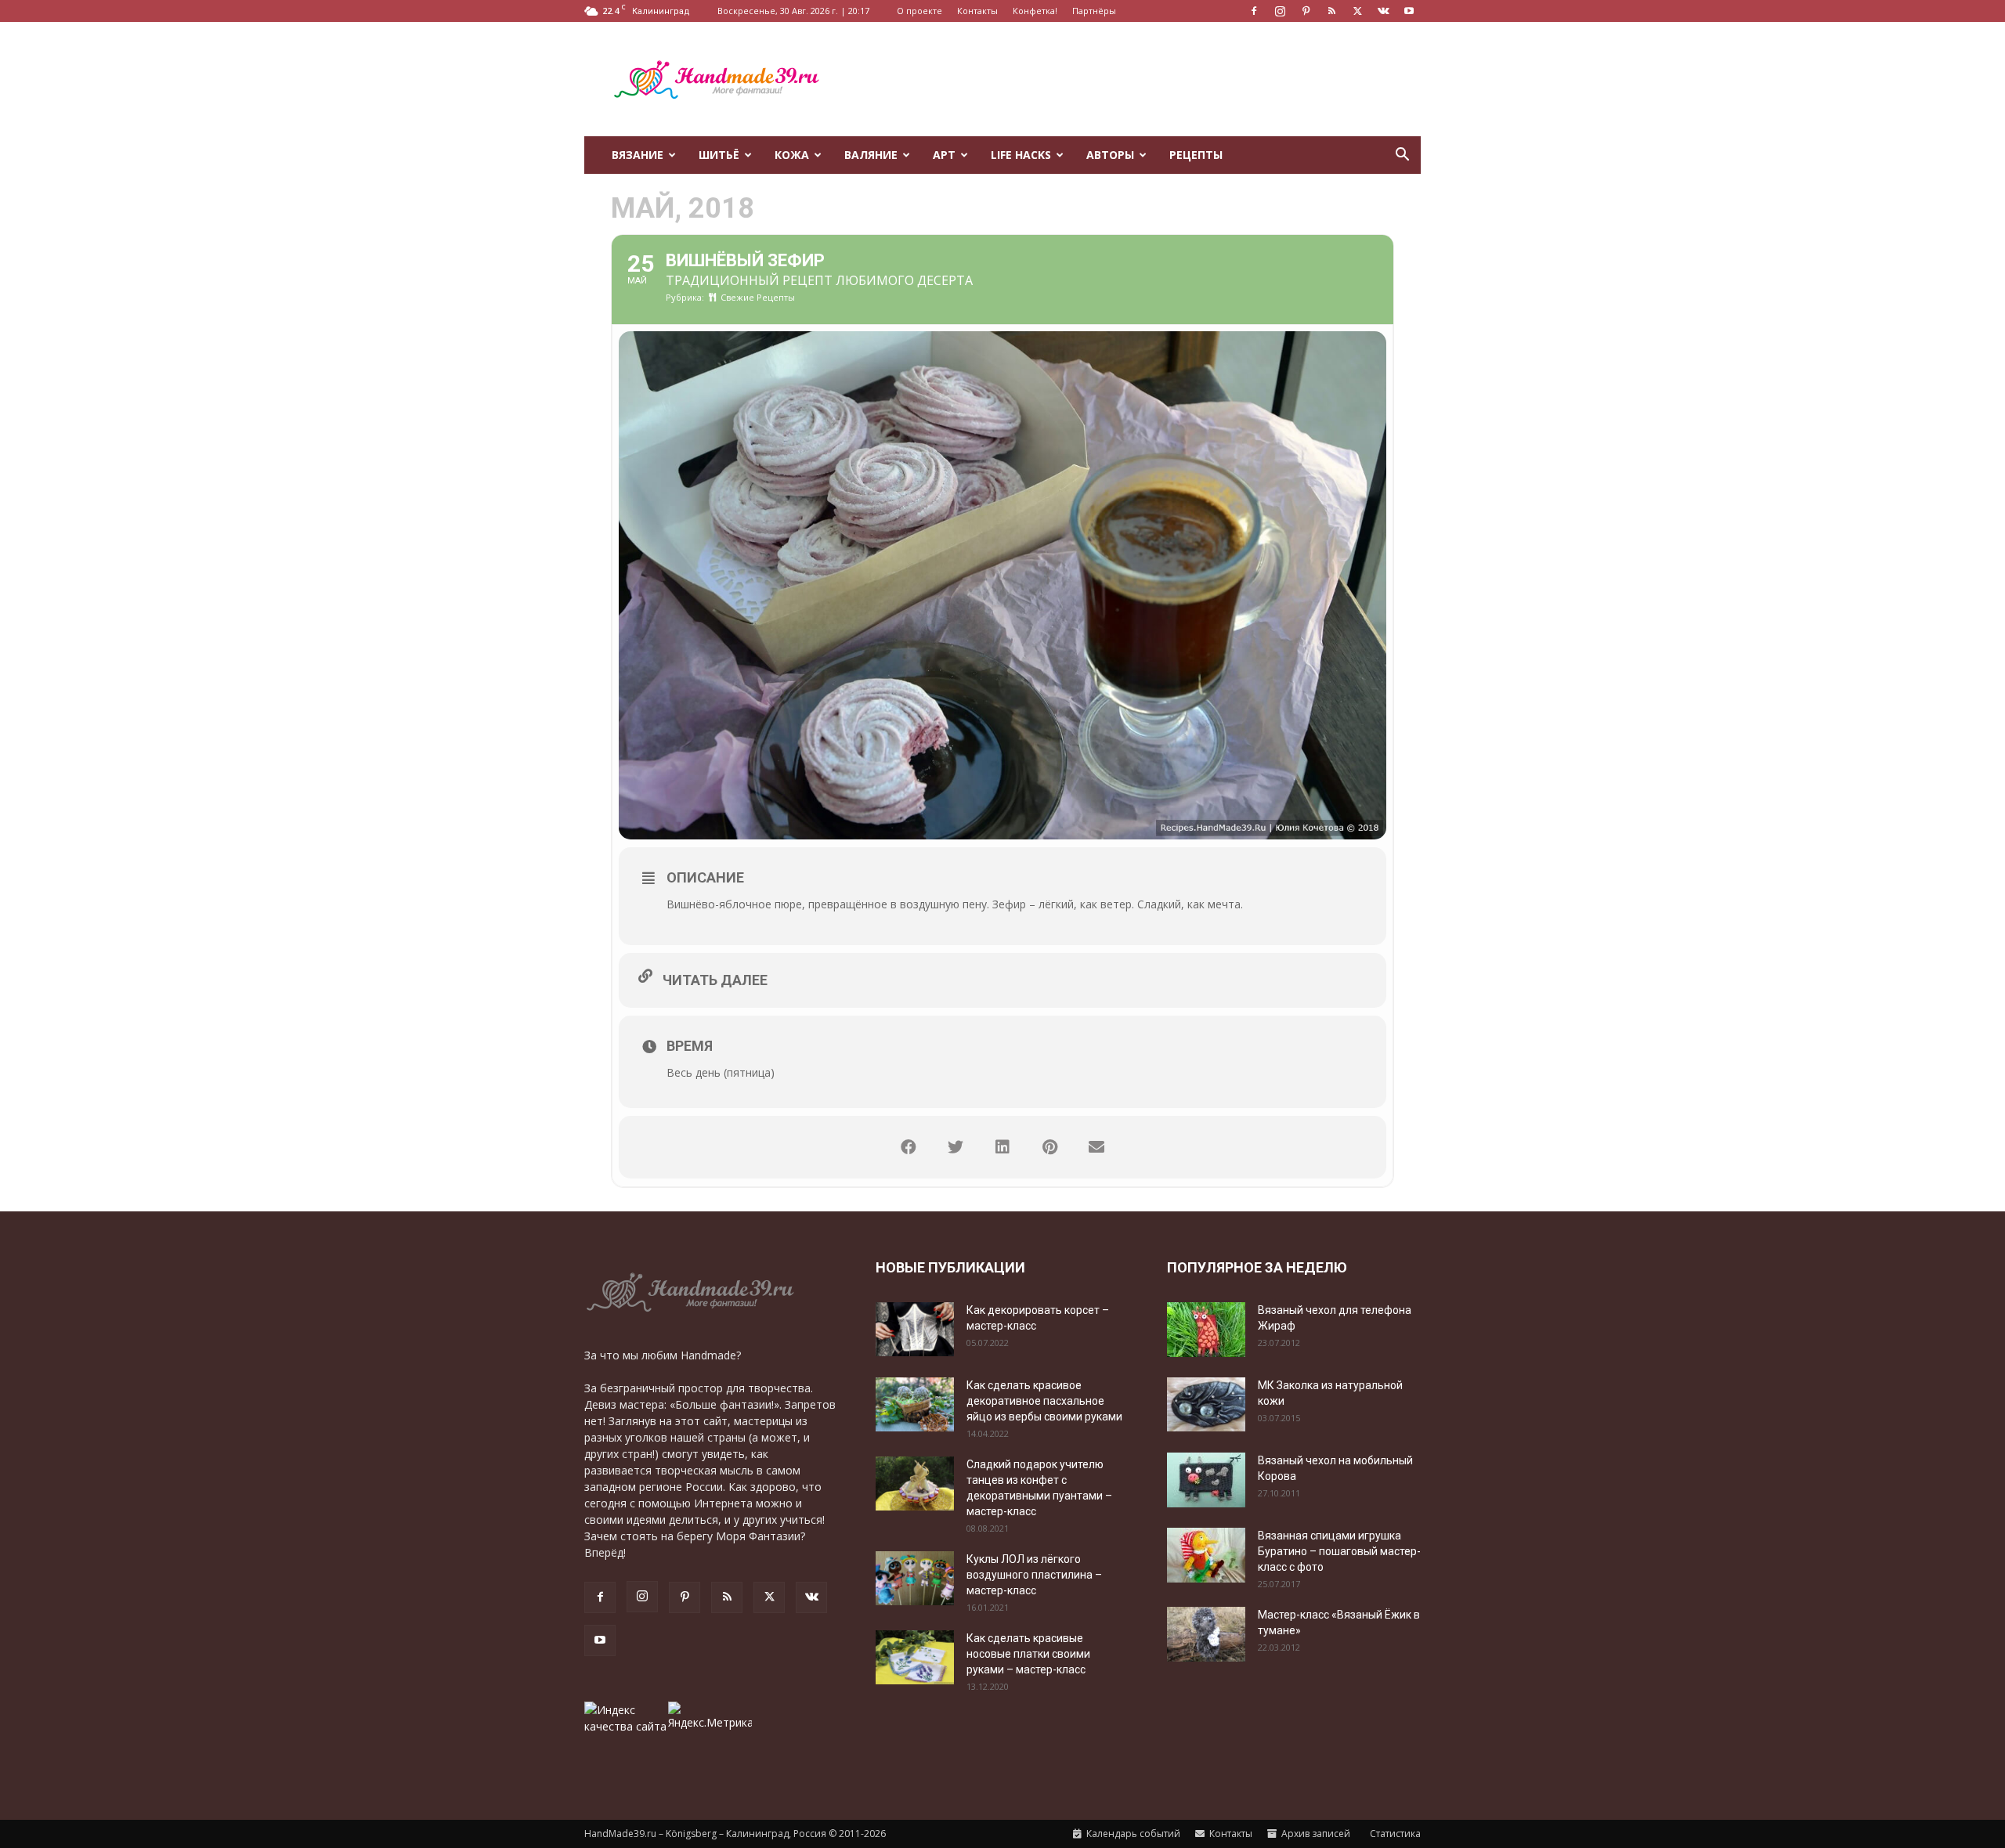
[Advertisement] (1136, 79)
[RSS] (1331, 11)
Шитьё (719, 155)
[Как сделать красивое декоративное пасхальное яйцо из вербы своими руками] (915, 1404)
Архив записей (1315, 1834)
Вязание (638, 155)
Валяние (871, 155)
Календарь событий (1132, 1834)
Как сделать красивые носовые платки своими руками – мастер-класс (1028, 1654)
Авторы (1110, 155)
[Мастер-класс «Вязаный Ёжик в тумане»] (1206, 1634)
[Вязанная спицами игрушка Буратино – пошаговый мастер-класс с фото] (1206, 1555)
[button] (1402, 156)
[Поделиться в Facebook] (909, 1147)
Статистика (1394, 1834)
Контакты (977, 11)
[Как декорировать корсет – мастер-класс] (915, 1329)
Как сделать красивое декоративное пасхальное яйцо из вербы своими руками (1044, 1401)
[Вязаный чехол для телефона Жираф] (1206, 1330)
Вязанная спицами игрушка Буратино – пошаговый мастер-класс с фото (1339, 1551)
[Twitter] (1357, 11)
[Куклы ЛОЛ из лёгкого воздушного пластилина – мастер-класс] (915, 1578)
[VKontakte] (1383, 11)
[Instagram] (1280, 11)
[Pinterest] (1306, 11)
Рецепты (1196, 155)
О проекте (919, 11)
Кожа (792, 155)
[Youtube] (1409, 11)
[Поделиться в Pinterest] (1049, 1147)
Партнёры (1094, 11)
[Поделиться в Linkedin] (1002, 1147)
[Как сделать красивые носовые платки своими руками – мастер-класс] (915, 1657)
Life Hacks (1021, 155)
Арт (944, 155)
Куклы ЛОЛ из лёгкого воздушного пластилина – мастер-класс (1034, 1575)
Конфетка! (1035, 11)
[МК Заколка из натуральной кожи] (1206, 1404)
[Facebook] (1254, 11)
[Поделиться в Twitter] (956, 1147)
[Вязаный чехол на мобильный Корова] (1206, 1480)
